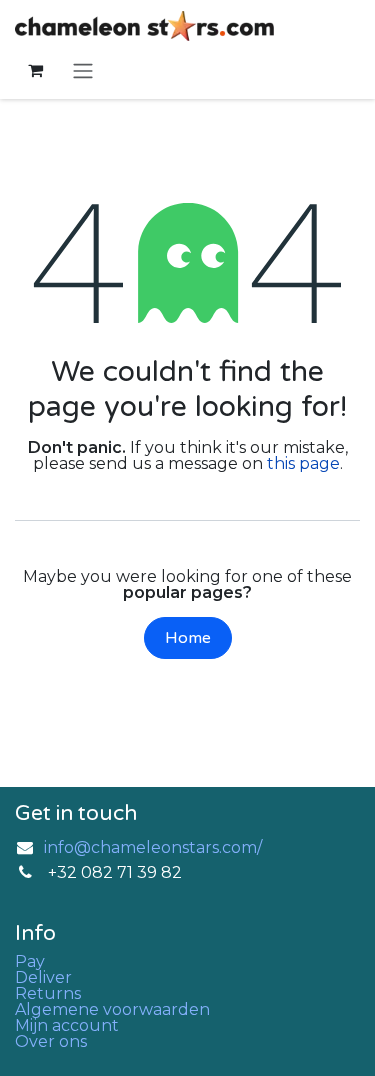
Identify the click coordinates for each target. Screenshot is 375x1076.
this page (303, 463)
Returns (48, 993)
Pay (30, 961)
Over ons (51, 1041)
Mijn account (67, 1025)
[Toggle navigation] (83, 70)
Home (188, 638)
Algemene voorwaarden (112, 1009)
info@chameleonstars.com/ (153, 847)
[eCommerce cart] (35, 70)
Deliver (43, 977)
